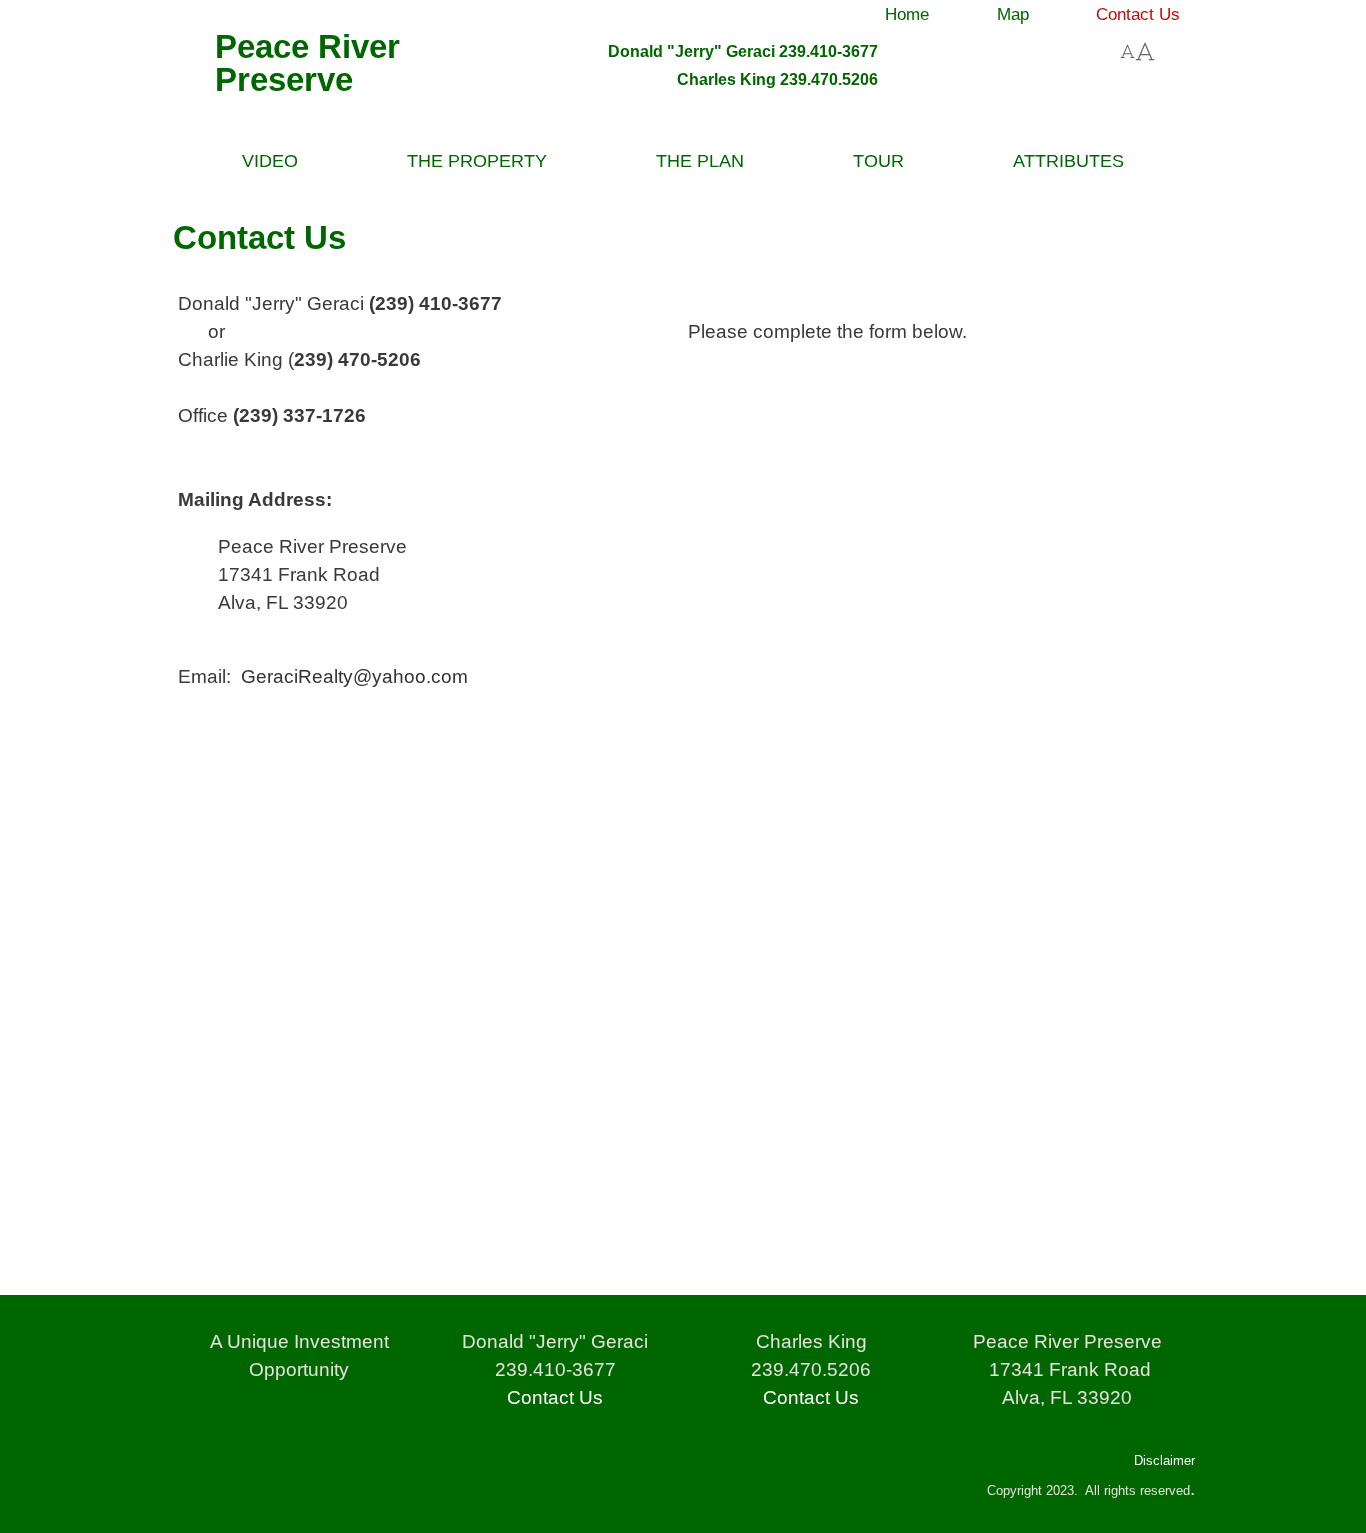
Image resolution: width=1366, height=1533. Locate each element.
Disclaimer (1164, 1460)
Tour (878, 161)
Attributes (1068, 161)
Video (270, 161)
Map (1013, 14)
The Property (477, 161)
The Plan (700, 161)
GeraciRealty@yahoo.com (354, 676)
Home (907, 14)
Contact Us (1138, 14)
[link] (911, 11)
